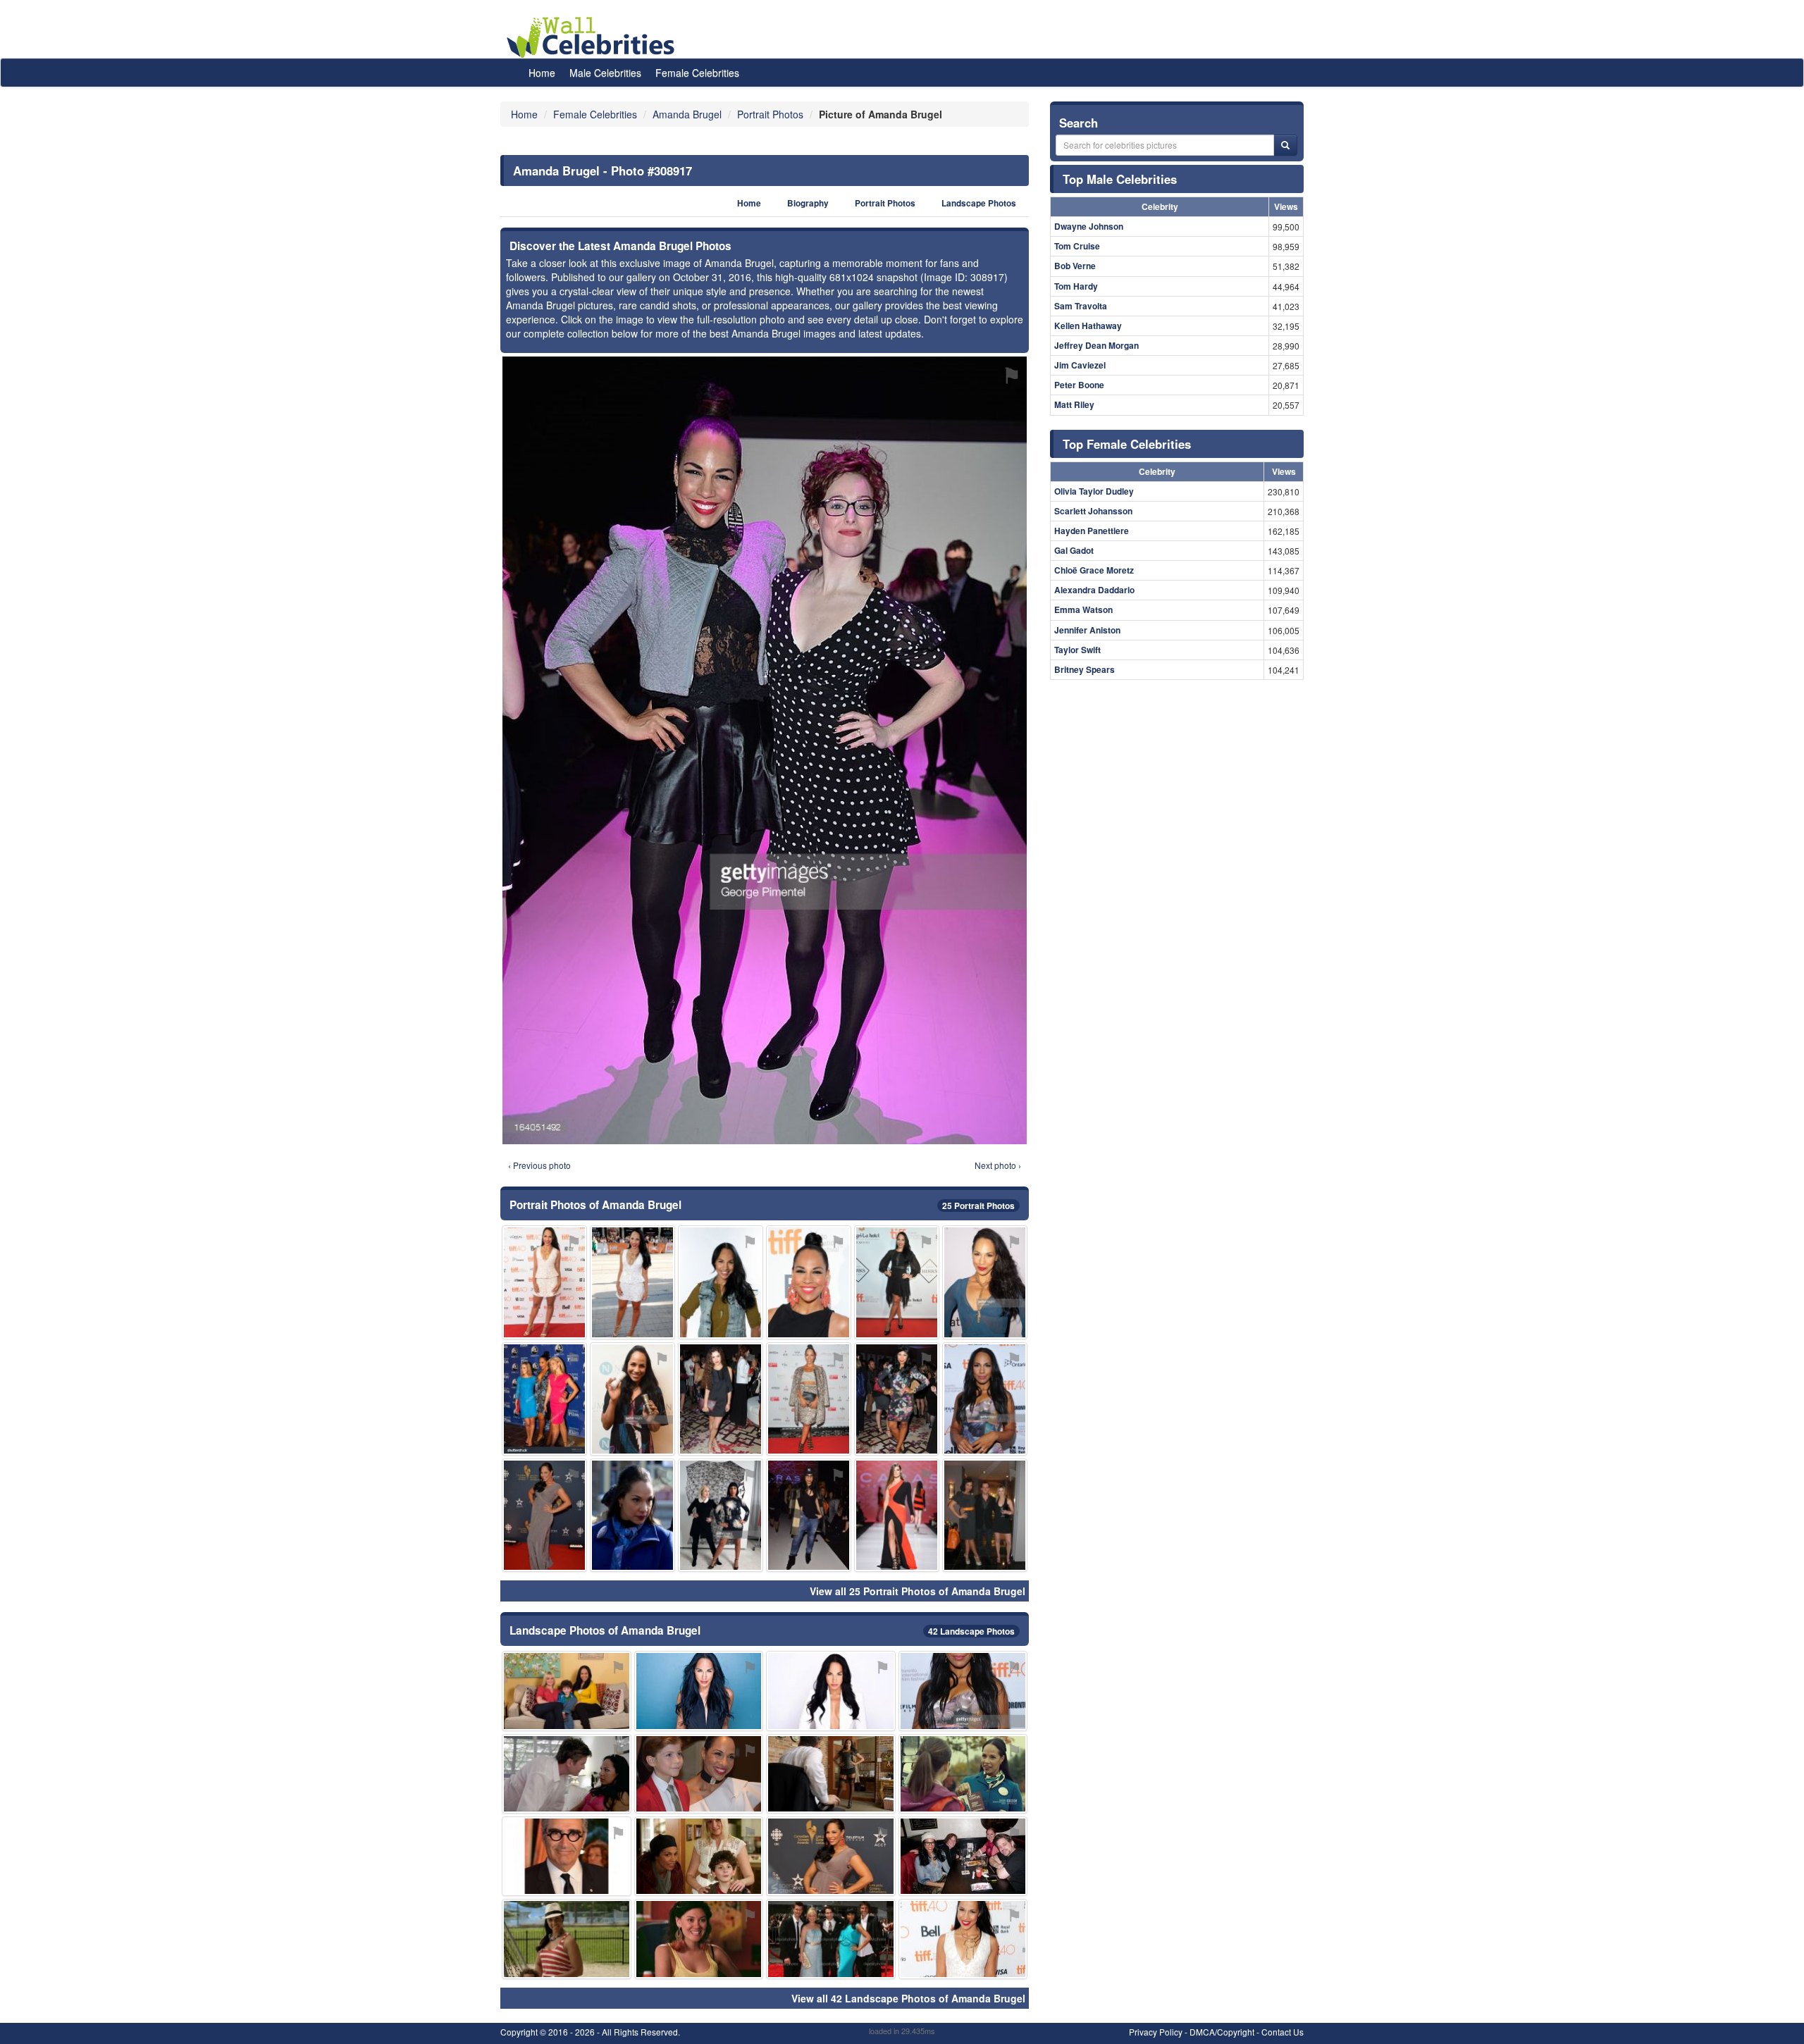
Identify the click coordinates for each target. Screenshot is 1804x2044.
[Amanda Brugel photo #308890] (699, 1939)
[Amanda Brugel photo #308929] (721, 1515)
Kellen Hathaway (1088, 326)
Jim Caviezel (1080, 365)
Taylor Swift (1077, 650)
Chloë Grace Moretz (1094, 570)
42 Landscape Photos (971, 1631)
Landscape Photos (979, 203)
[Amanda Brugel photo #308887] (985, 1399)
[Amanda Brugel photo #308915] (567, 1691)
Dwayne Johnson (1089, 226)
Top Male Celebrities (1120, 179)
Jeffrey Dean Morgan (1096, 345)
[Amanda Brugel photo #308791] (963, 1939)
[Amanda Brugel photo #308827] (632, 1282)
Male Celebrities (605, 73)
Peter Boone (1079, 385)
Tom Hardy (1076, 286)
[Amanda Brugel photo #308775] (831, 1691)
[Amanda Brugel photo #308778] (699, 1691)
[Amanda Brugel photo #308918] (809, 1282)
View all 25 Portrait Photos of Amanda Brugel (918, 1591)
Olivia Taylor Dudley (1094, 491)
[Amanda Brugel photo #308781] (831, 1774)
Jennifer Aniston (1087, 630)
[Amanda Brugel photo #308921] (699, 1856)
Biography (808, 203)
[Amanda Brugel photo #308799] (963, 1774)
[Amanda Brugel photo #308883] (567, 1939)
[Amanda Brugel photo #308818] (809, 1399)
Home (542, 73)
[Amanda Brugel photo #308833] (897, 1399)
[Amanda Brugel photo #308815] (544, 1399)
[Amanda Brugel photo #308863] (632, 1515)
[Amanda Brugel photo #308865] (985, 1515)
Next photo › (998, 1165)
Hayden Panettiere (1092, 531)
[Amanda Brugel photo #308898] (544, 1515)
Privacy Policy (1156, 2032)
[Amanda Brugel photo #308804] (985, 1282)
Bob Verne (1075, 266)
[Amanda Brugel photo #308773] (721, 1282)
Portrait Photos (885, 203)
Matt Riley (1074, 404)
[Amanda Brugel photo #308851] (567, 1774)
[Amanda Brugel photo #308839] (721, 1399)
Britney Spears (1085, 669)
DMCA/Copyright (1222, 2032)
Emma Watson (1083, 609)
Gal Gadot (1074, 550)
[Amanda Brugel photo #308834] (809, 1515)
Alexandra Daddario (1094, 590)
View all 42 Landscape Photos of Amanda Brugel (908, 1998)
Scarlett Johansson (1093, 511)
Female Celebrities (697, 73)
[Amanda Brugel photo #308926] (831, 1939)
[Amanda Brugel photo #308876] (897, 1515)
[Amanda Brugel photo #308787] (831, 1856)
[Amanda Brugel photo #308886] (963, 1691)
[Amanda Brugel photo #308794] (632, 1399)
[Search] (1285, 145)
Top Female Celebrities (1127, 444)
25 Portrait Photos (978, 1206)
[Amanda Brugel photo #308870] (567, 1856)
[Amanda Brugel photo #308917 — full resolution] (765, 750)
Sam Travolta (1081, 306)
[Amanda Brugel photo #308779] (544, 1282)
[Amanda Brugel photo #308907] (963, 1856)
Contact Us (1283, 2032)
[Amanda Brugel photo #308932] (699, 1774)
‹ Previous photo (539, 1165)
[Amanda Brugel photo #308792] (897, 1282)
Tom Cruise (1077, 246)
